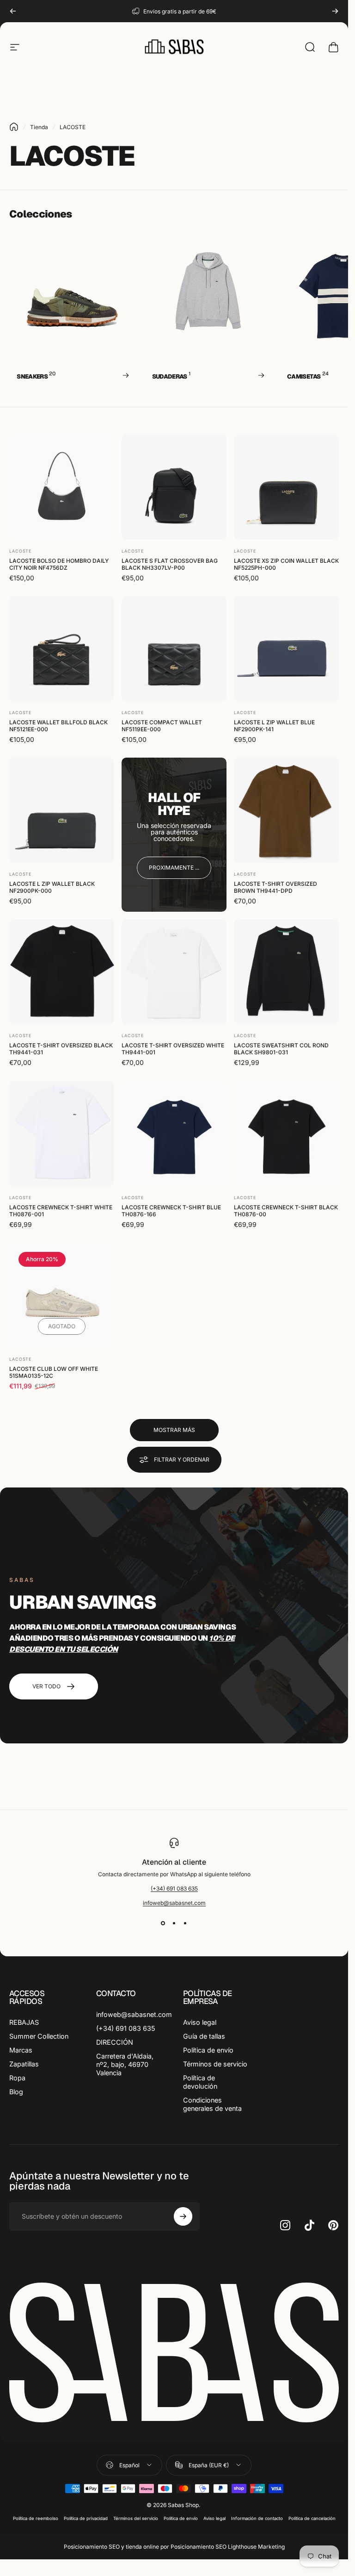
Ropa (17, 2078)
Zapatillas (24, 2064)
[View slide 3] (185, 1923)
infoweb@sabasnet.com (174, 1903)
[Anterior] (13, 11)
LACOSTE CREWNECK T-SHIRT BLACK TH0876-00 (286, 1210)
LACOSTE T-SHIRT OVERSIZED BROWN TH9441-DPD (275, 887)
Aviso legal (200, 2022)
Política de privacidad (86, 2518)
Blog (16, 2092)
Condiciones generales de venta (212, 2104)
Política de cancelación (312, 2518)
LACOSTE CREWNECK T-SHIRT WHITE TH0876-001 (61, 1210)
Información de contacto (257, 2518)
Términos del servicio (136, 2518)
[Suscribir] (183, 2216)
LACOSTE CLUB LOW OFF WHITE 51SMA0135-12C (54, 1372)
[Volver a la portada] (14, 127)
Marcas (21, 2050)
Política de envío (208, 2050)
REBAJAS (24, 2022)
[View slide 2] (174, 1923)
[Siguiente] (335, 11)
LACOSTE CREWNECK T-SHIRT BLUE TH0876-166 (171, 1210)
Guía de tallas (204, 2036)
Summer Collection (39, 2036)
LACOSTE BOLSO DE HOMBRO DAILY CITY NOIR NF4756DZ (59, 564)
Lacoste (20, 551)
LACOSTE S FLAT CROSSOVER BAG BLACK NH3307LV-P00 (170, 564)
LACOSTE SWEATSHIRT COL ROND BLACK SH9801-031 (281, 1049)
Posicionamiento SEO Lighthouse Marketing (228, 2547)
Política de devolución (200, 2082)
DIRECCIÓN (115, 2042)
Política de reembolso (36, 2518)
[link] (174, 868)
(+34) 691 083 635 (174, 1888)
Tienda (39, 127)
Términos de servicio (215, 2064)
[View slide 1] (163, 1923)
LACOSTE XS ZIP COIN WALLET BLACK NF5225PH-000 (286, 564)
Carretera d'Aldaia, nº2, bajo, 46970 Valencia (125, 2064)
